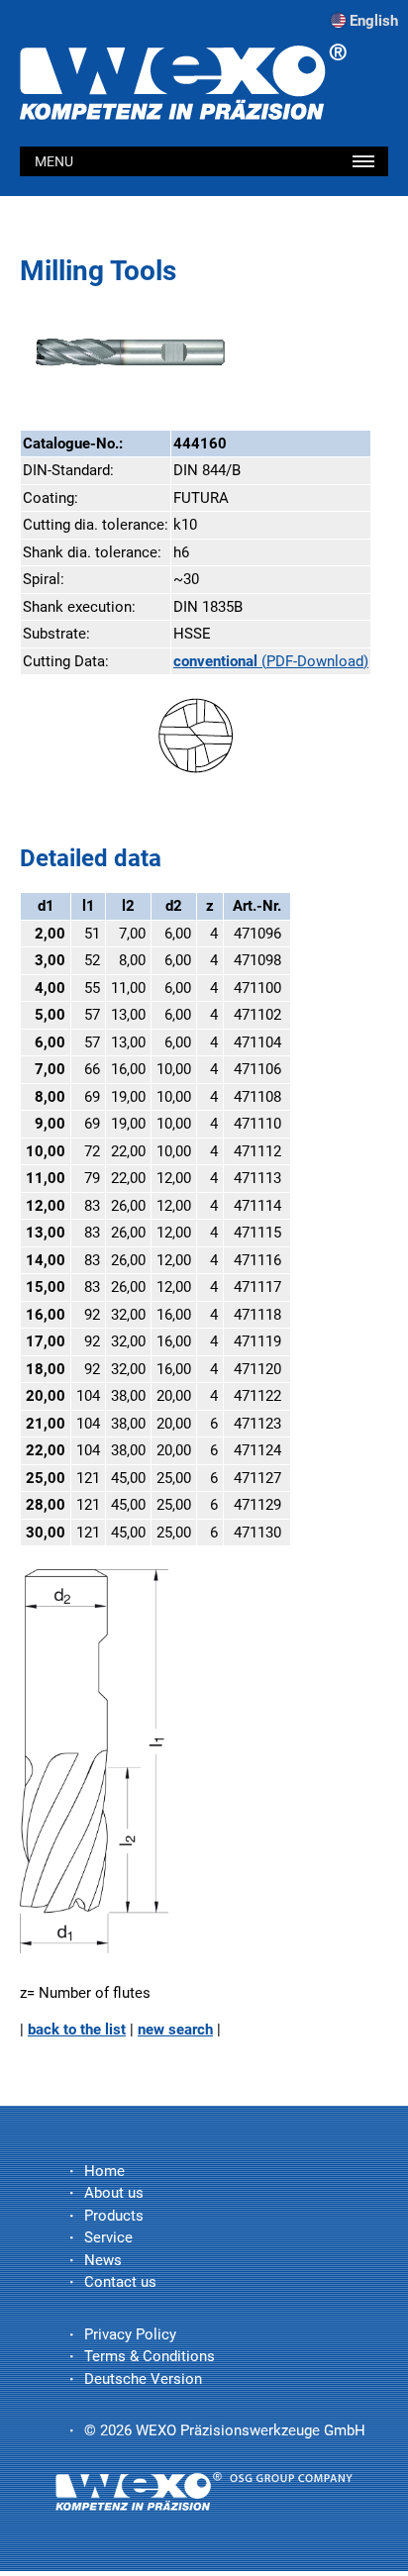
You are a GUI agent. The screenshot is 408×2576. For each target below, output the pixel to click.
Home (104, 2171)
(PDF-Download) (271, 661)
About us (114, 2193)
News (103, 2260)
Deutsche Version (143, 2379)
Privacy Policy (130, 2334)
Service (108, 2237)
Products (114, 2216)
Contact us (120, 2282)
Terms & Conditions (150, 2356)
